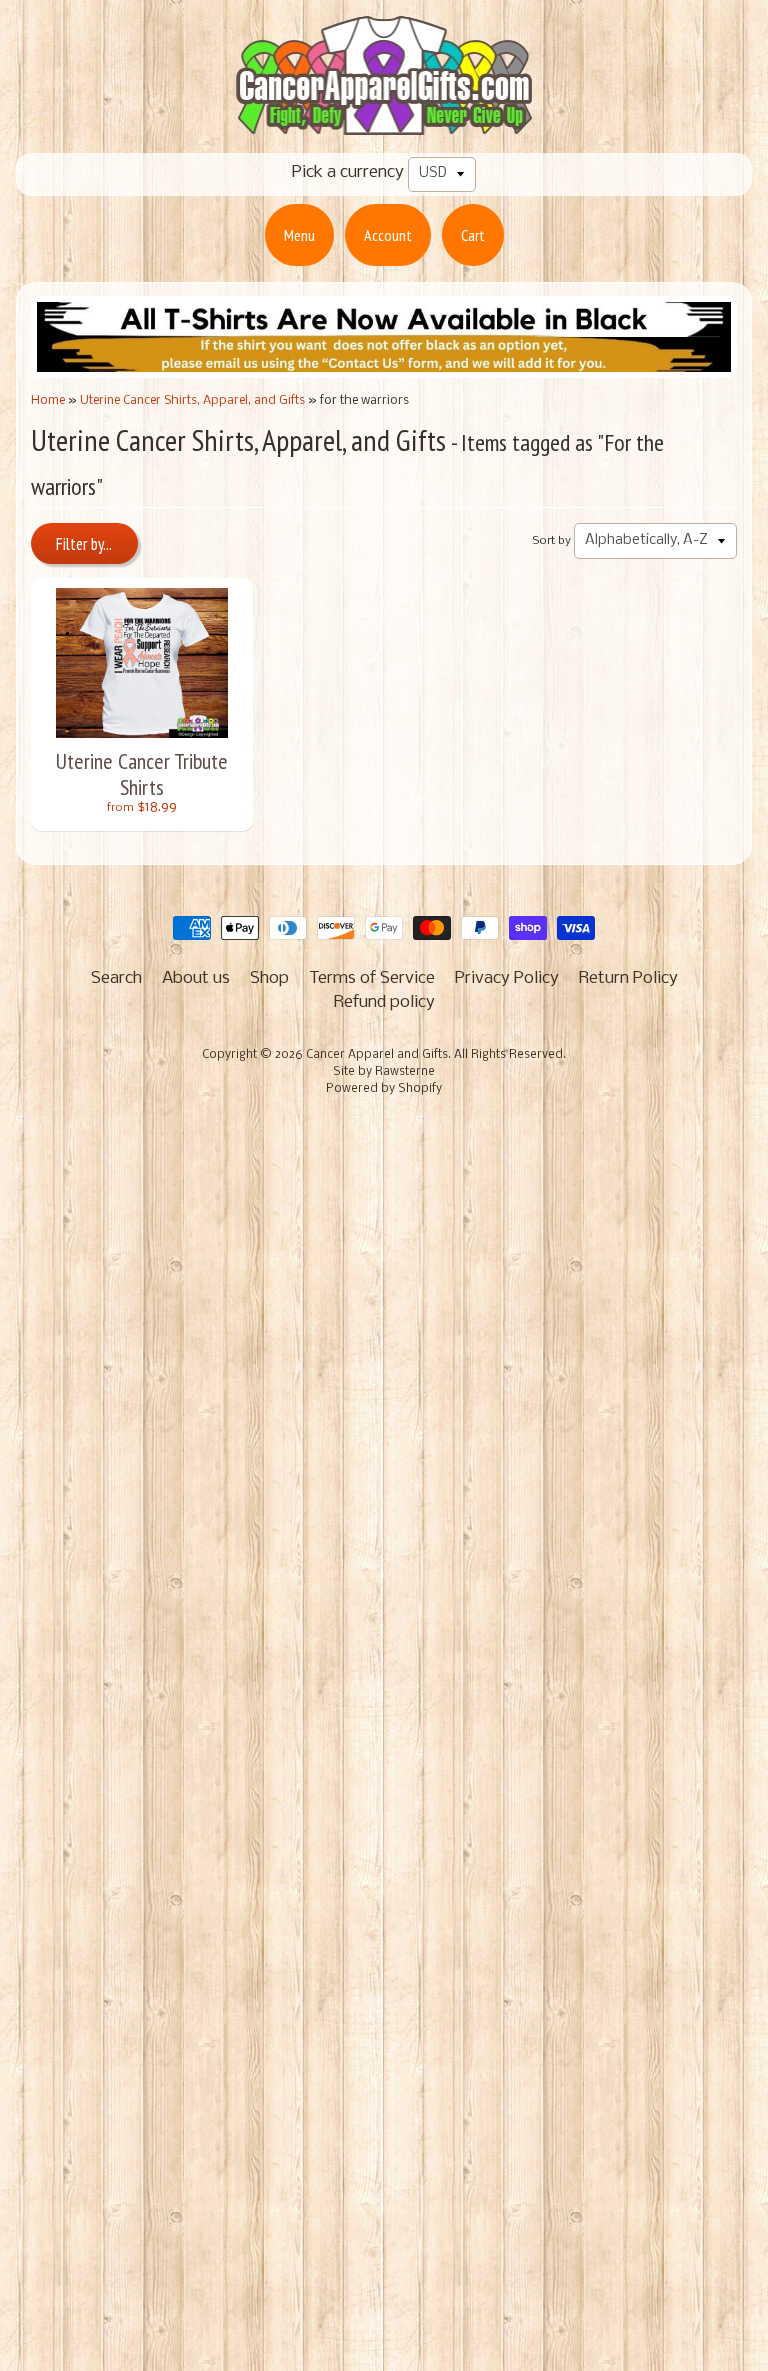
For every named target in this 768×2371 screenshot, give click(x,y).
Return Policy (628, 978)
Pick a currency (348, 172)
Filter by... (84, 544)
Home (48, 400)
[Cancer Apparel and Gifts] (384, 121)
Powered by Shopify (384, 1089)
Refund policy (384, 1002)
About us (196, 978)
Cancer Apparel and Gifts (377, 1055)
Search (116, 978)
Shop (269, 978)
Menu (299, 235)
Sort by (552, 541)
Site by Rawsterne (384, 1072)
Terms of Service (372, 978)
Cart (473, 235)
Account (388, 235)
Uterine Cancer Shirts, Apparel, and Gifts (192, 400)
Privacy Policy (507, 978)
